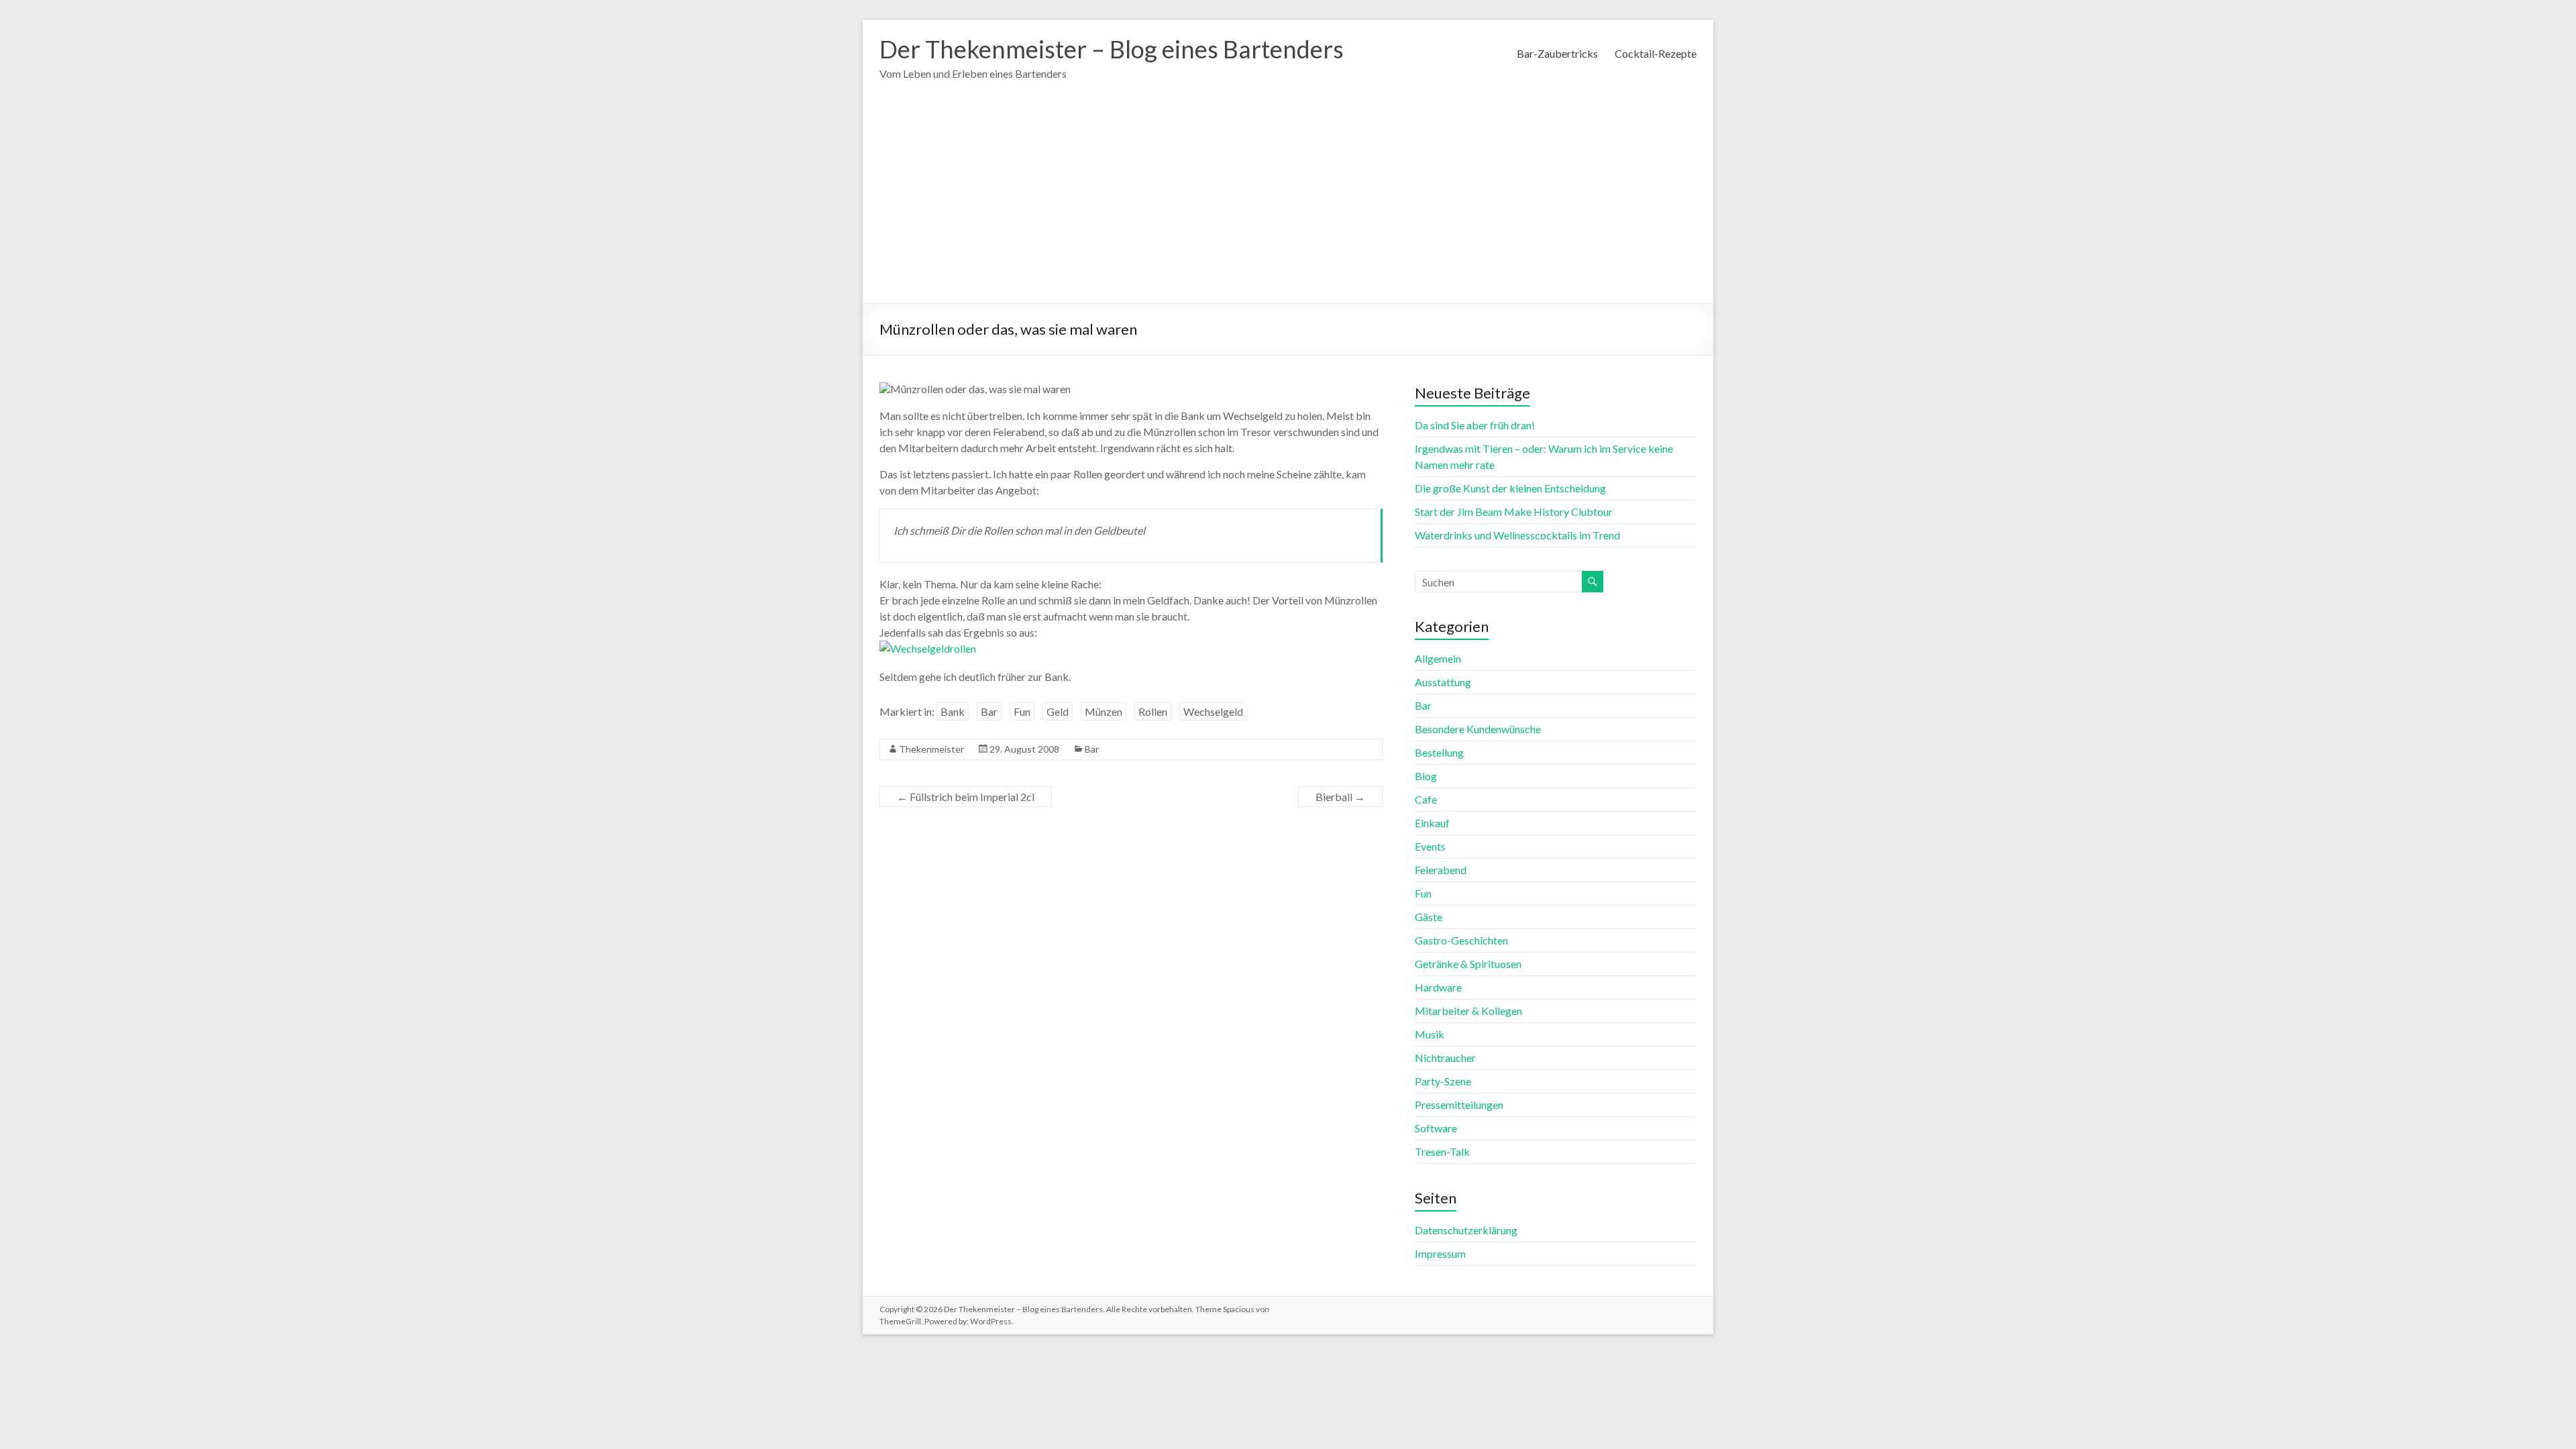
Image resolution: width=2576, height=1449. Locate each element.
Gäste (1429, 917)
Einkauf (1432, 823)
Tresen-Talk (1442, 1151)
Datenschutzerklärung (1466, 1230)
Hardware (1438, 987)
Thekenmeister (931, 749)
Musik (1430, 1034)
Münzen (1104, 711)
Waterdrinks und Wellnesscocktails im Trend (1517, 535)
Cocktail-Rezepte (1656, 53)
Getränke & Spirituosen (1468, 964)
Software (1436, 1128)
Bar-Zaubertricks (1557, 53)
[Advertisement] (1288, 203)
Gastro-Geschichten (1461, 940)
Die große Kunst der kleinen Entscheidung (1510, 488)
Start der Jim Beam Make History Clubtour (1514, 512)
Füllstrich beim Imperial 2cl (966, 797)
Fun (1022, 711)
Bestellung (1439, 752)
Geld (1058, 711)
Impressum (1440, 1253)
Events (1430, 846)
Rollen (1153, 711)
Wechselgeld (1213, 711)
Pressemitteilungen (1459, 1105)
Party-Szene (1443, 1081)
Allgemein (1438, 658)
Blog (1426, 776)
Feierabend (1441, 870)
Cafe (1426, 799)
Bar (989, 711)
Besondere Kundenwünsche (1478, 729)
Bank (953, 711)
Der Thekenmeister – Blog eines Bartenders (1112, 49)
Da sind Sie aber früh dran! (1475, 425)
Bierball (1340, 797)
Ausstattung (1443, 682)
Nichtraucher (1445, 1058)
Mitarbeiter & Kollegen (1468, 1011)
